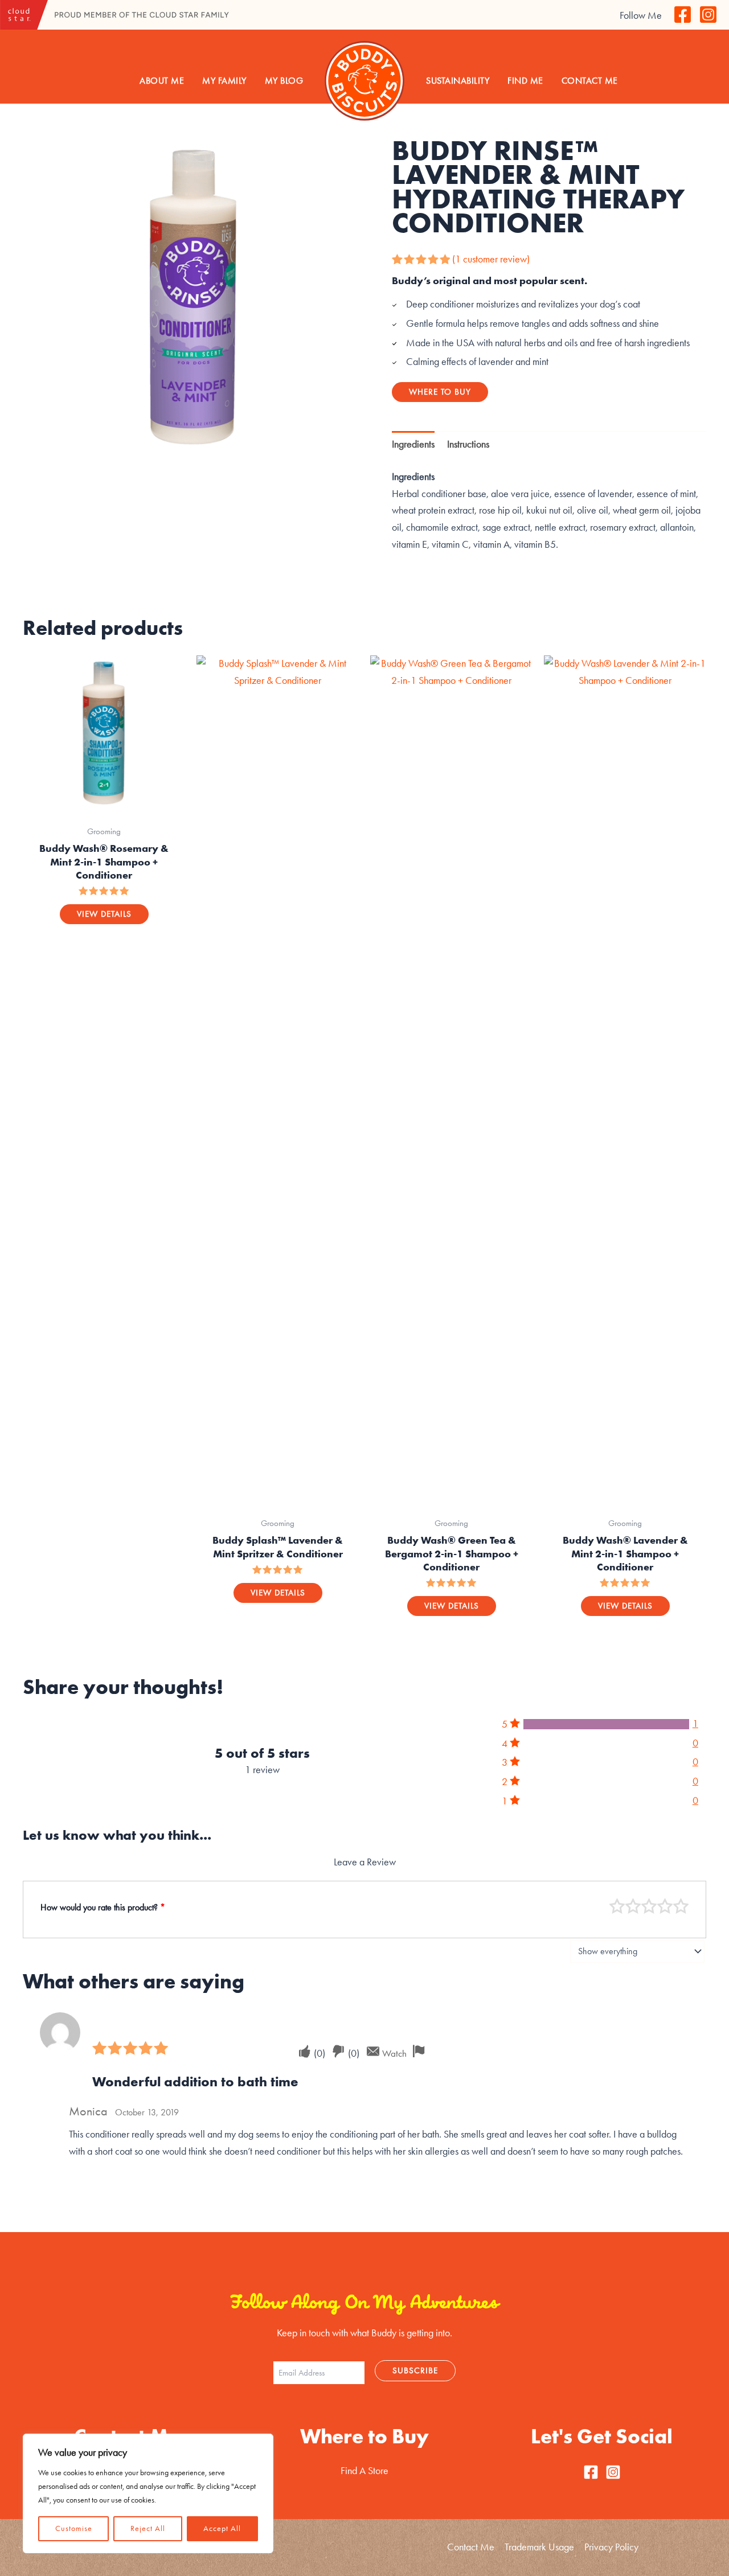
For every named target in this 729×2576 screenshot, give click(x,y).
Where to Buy (440, 392)
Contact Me (590, 81)
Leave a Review (365, 1862)
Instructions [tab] (468, 444)
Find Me (525, 81)
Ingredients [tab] (413, 444)
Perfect (681, 1906)
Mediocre (633, 1906)
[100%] (606, 1724)
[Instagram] (708, 15)
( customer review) (491, 259)
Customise (74, 2528)
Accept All (222, 2528)
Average (649, 1906)
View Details (104, 914)
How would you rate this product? (103, 1907)
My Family (224, 81)
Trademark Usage (539, 2547)
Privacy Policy (611, 2547)
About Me (162, 81)
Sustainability (458, 81)
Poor (617, 1906)
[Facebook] (683, 15)
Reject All (148, 2528)
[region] (148, 2493)
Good (665, 1906)
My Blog (284, 81)
